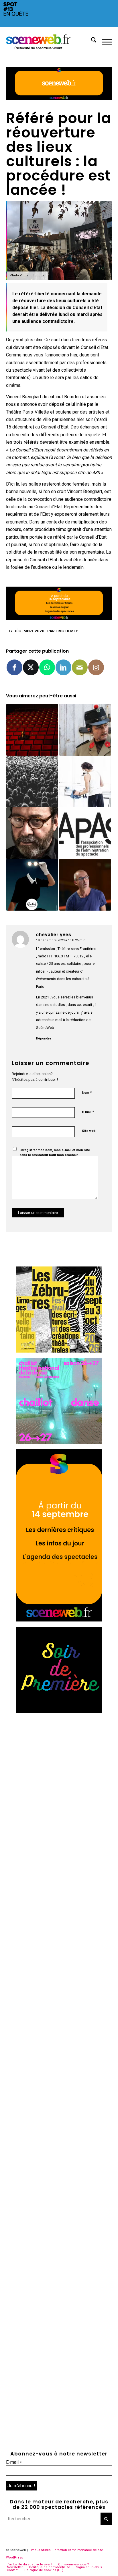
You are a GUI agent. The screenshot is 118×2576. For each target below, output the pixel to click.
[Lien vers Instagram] (96, 667)
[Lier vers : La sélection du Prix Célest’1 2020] (32, 885)
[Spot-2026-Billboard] (59, 25)
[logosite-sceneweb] (49, 41)
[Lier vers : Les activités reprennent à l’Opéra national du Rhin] (85, 781)
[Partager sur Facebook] (14, 667)
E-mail (88, 1112)
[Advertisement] (59, 1777)
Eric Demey (67, 631)
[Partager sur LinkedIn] (63, 667)
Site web (89, 1131)
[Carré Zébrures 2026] (59, 1351)
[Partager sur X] (31, 667)
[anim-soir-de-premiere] (59, 1711)
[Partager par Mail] (80, 667)
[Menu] (104, 41)
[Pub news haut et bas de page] (59, 99)
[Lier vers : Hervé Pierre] (32, 833)
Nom (87, 1092)
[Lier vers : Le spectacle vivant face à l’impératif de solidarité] (32, 781)
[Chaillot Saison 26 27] (59, 1442)
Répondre (44, 1038)
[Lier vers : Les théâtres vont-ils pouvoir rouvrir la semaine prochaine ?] (32, 730)
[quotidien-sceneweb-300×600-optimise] (59, 1620)
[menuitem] (91, 41)
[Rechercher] (91, 41)
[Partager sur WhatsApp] (47, 667)
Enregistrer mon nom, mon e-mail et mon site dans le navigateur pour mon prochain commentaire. (55, 1155)
